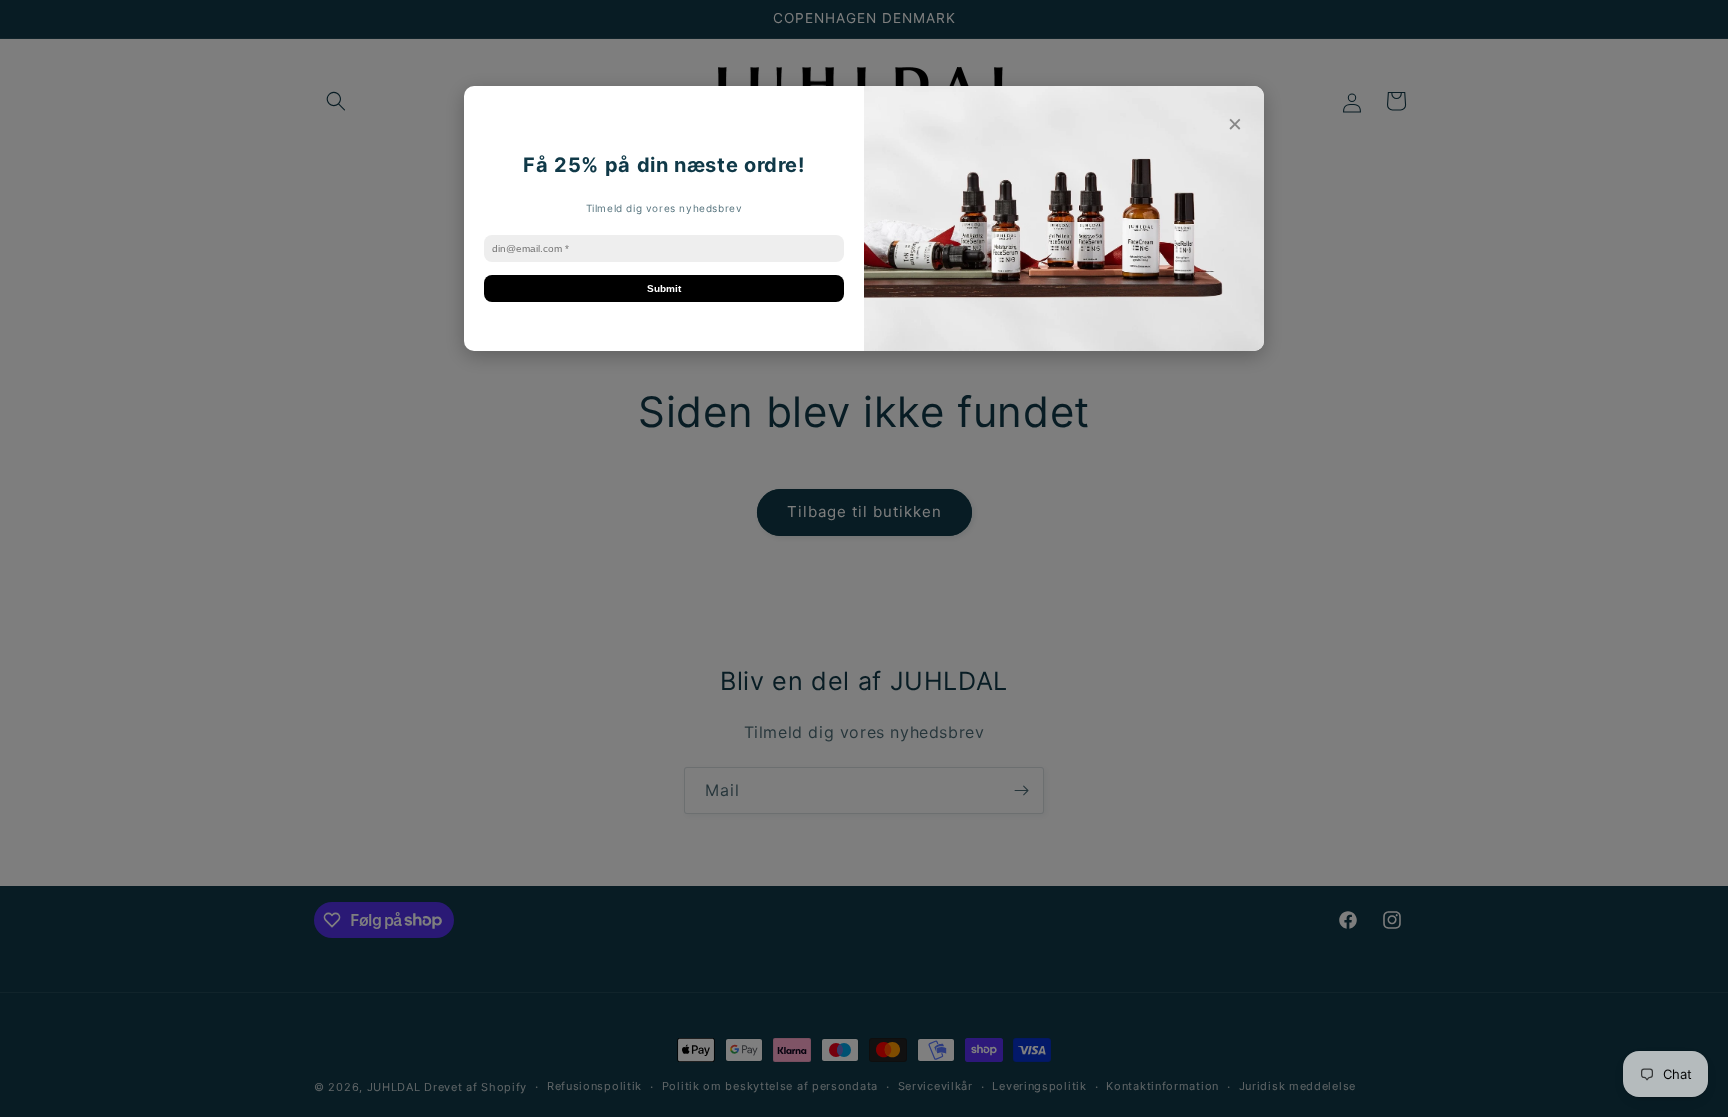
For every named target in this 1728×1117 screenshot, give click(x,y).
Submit (664, 288)
